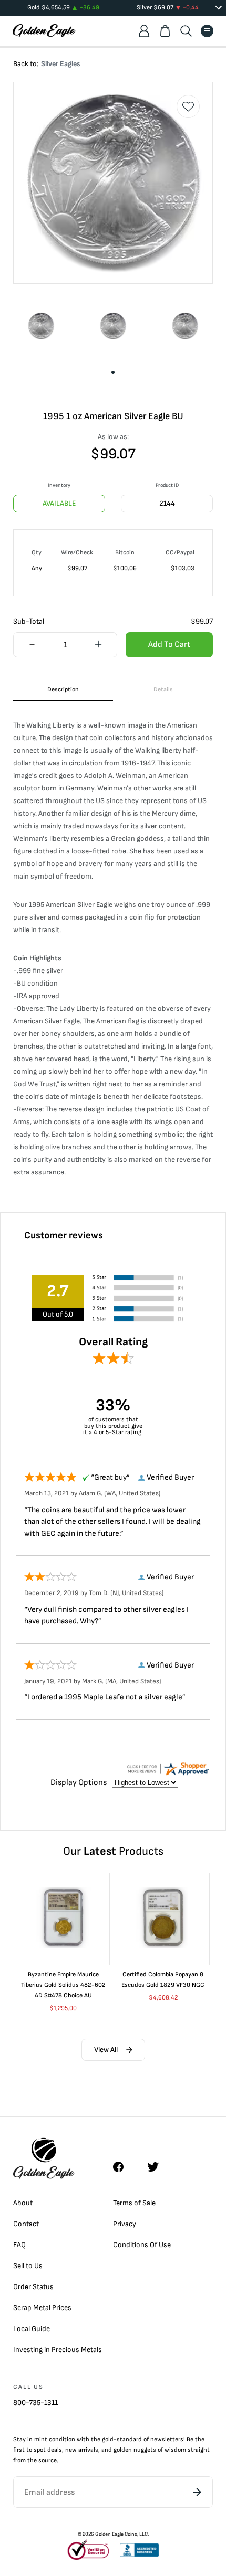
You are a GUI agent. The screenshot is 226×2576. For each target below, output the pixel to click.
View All (106, 2050)
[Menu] (207, 31)
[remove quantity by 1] (32, 645)
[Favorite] (188, 106)
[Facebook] (124, 2167)
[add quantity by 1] (98, 645)
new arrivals (82, 2450)
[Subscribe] (197, 2492)
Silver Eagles (61, 64)
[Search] (186, 31)
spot (40, 2450)
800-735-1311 (35, 2403)
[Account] (144, 31)
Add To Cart (169, 644)
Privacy (125, 2224)
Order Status (33, 2287)
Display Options (79, 1783)
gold (108, 2439)
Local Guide (32, 2329)
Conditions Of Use (142, 2245)
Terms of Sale (134, 2203)
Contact (26, 2224)
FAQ (19, 2245)
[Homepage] (44, 31)
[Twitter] (158, 2167)
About (23, 2203)
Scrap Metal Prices (42, 2308)
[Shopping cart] (165, 31)
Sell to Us (28, 2266)
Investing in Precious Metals (58, 2350)
